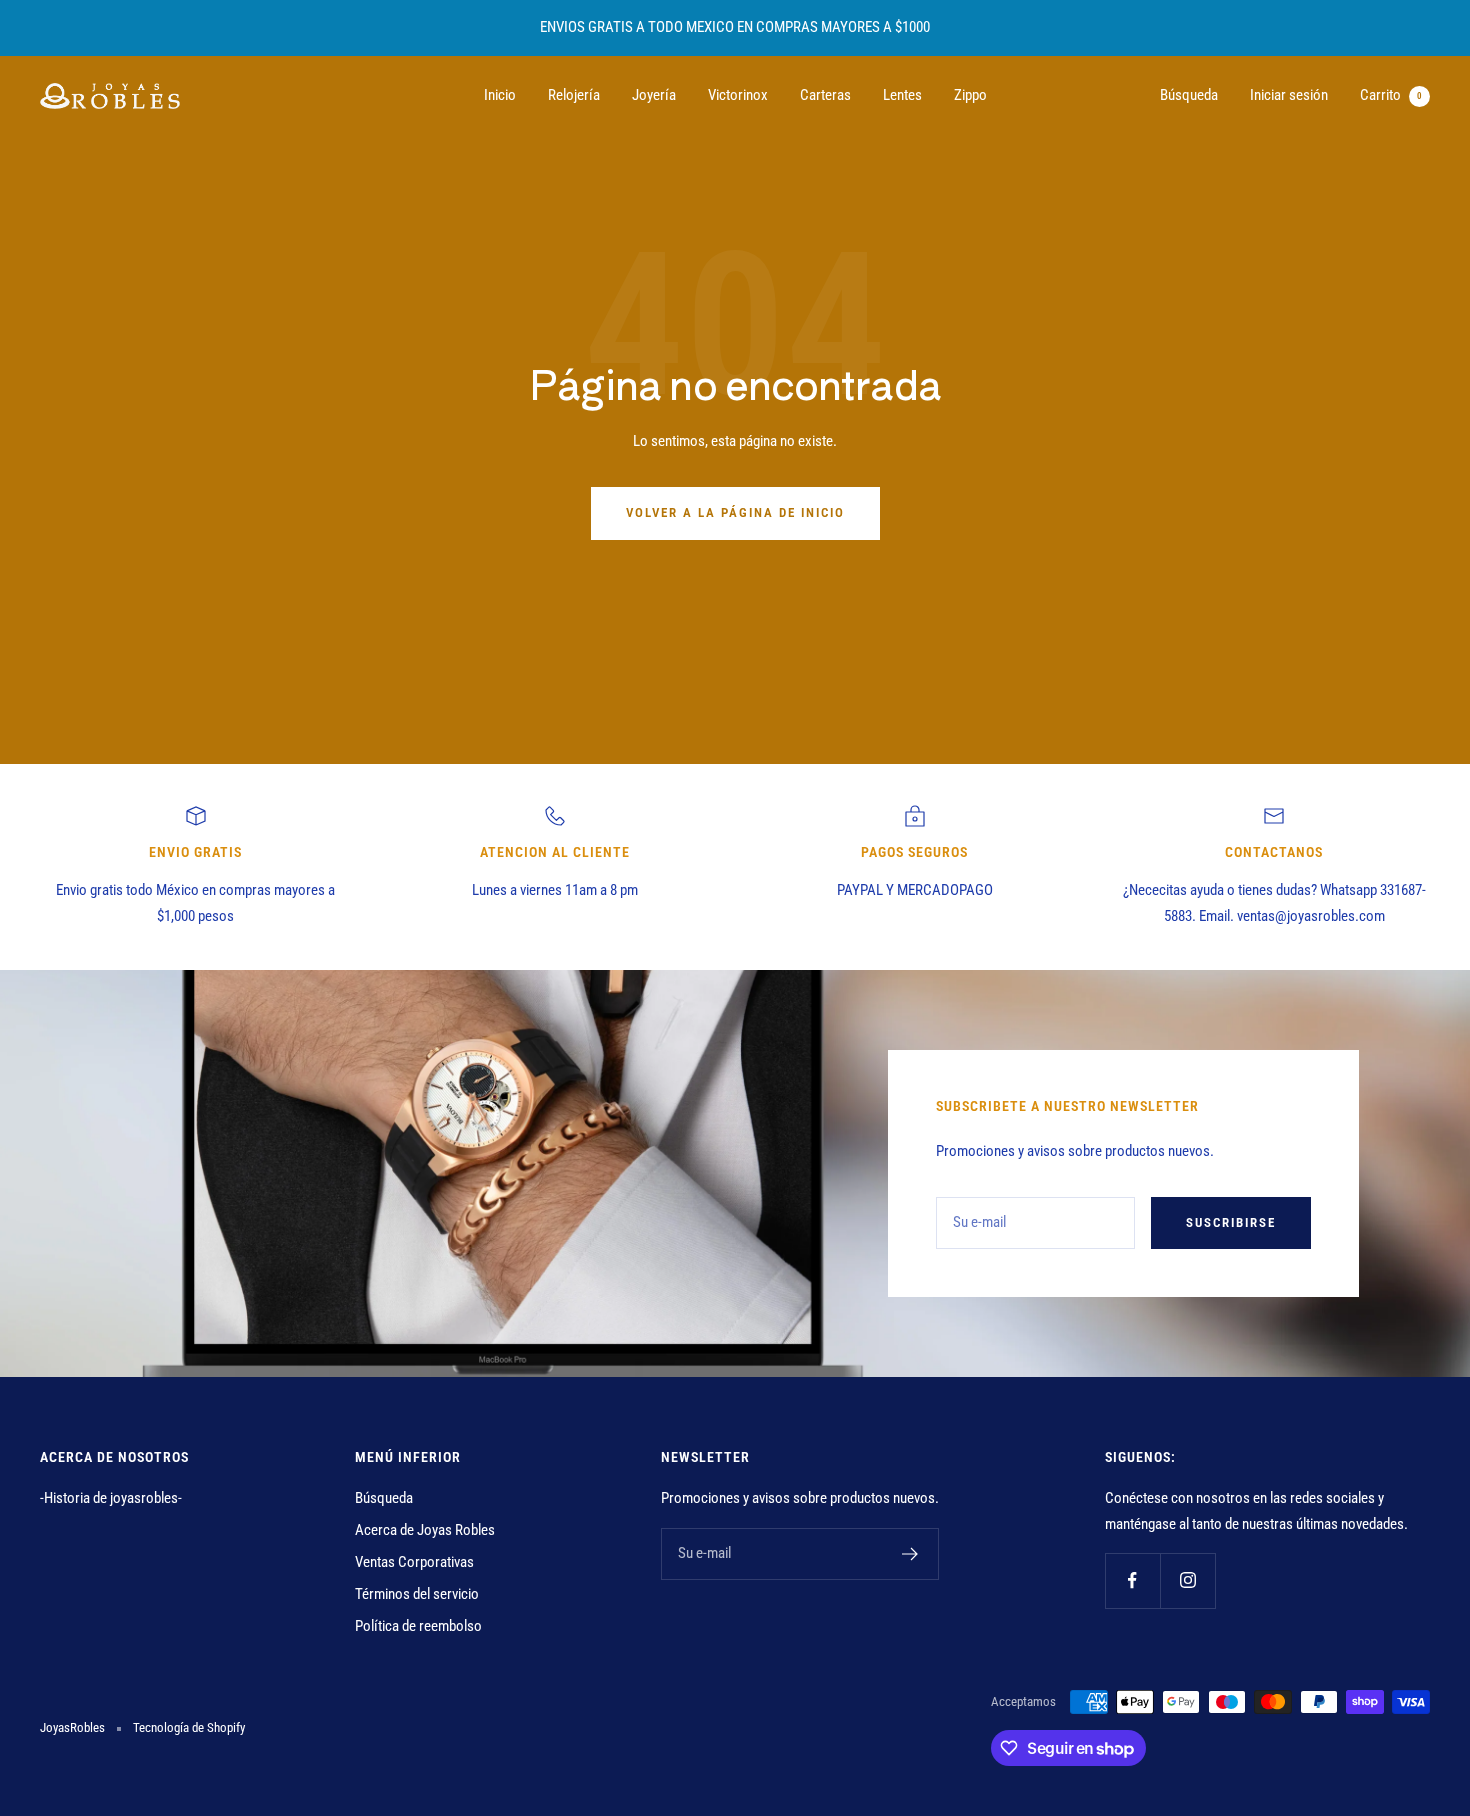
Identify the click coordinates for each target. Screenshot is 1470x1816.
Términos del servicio (417, 1594)
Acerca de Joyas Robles (425, 1530)
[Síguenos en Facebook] (1132, 1580)
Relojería (574, 95)
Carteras (825, 95)
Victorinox (738, 95)
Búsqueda (1189, 95)
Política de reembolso (418, 1626)
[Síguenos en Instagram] (1187, 1580)
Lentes (902, 95)
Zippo (970, 95)
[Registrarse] (910, 1554)
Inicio (500, 95)
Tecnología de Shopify (189, 1727)
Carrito (1391, 95)
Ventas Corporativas (414, 1562)
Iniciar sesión (1289, 95)
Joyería (654, 95)
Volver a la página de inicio (735, 512)
